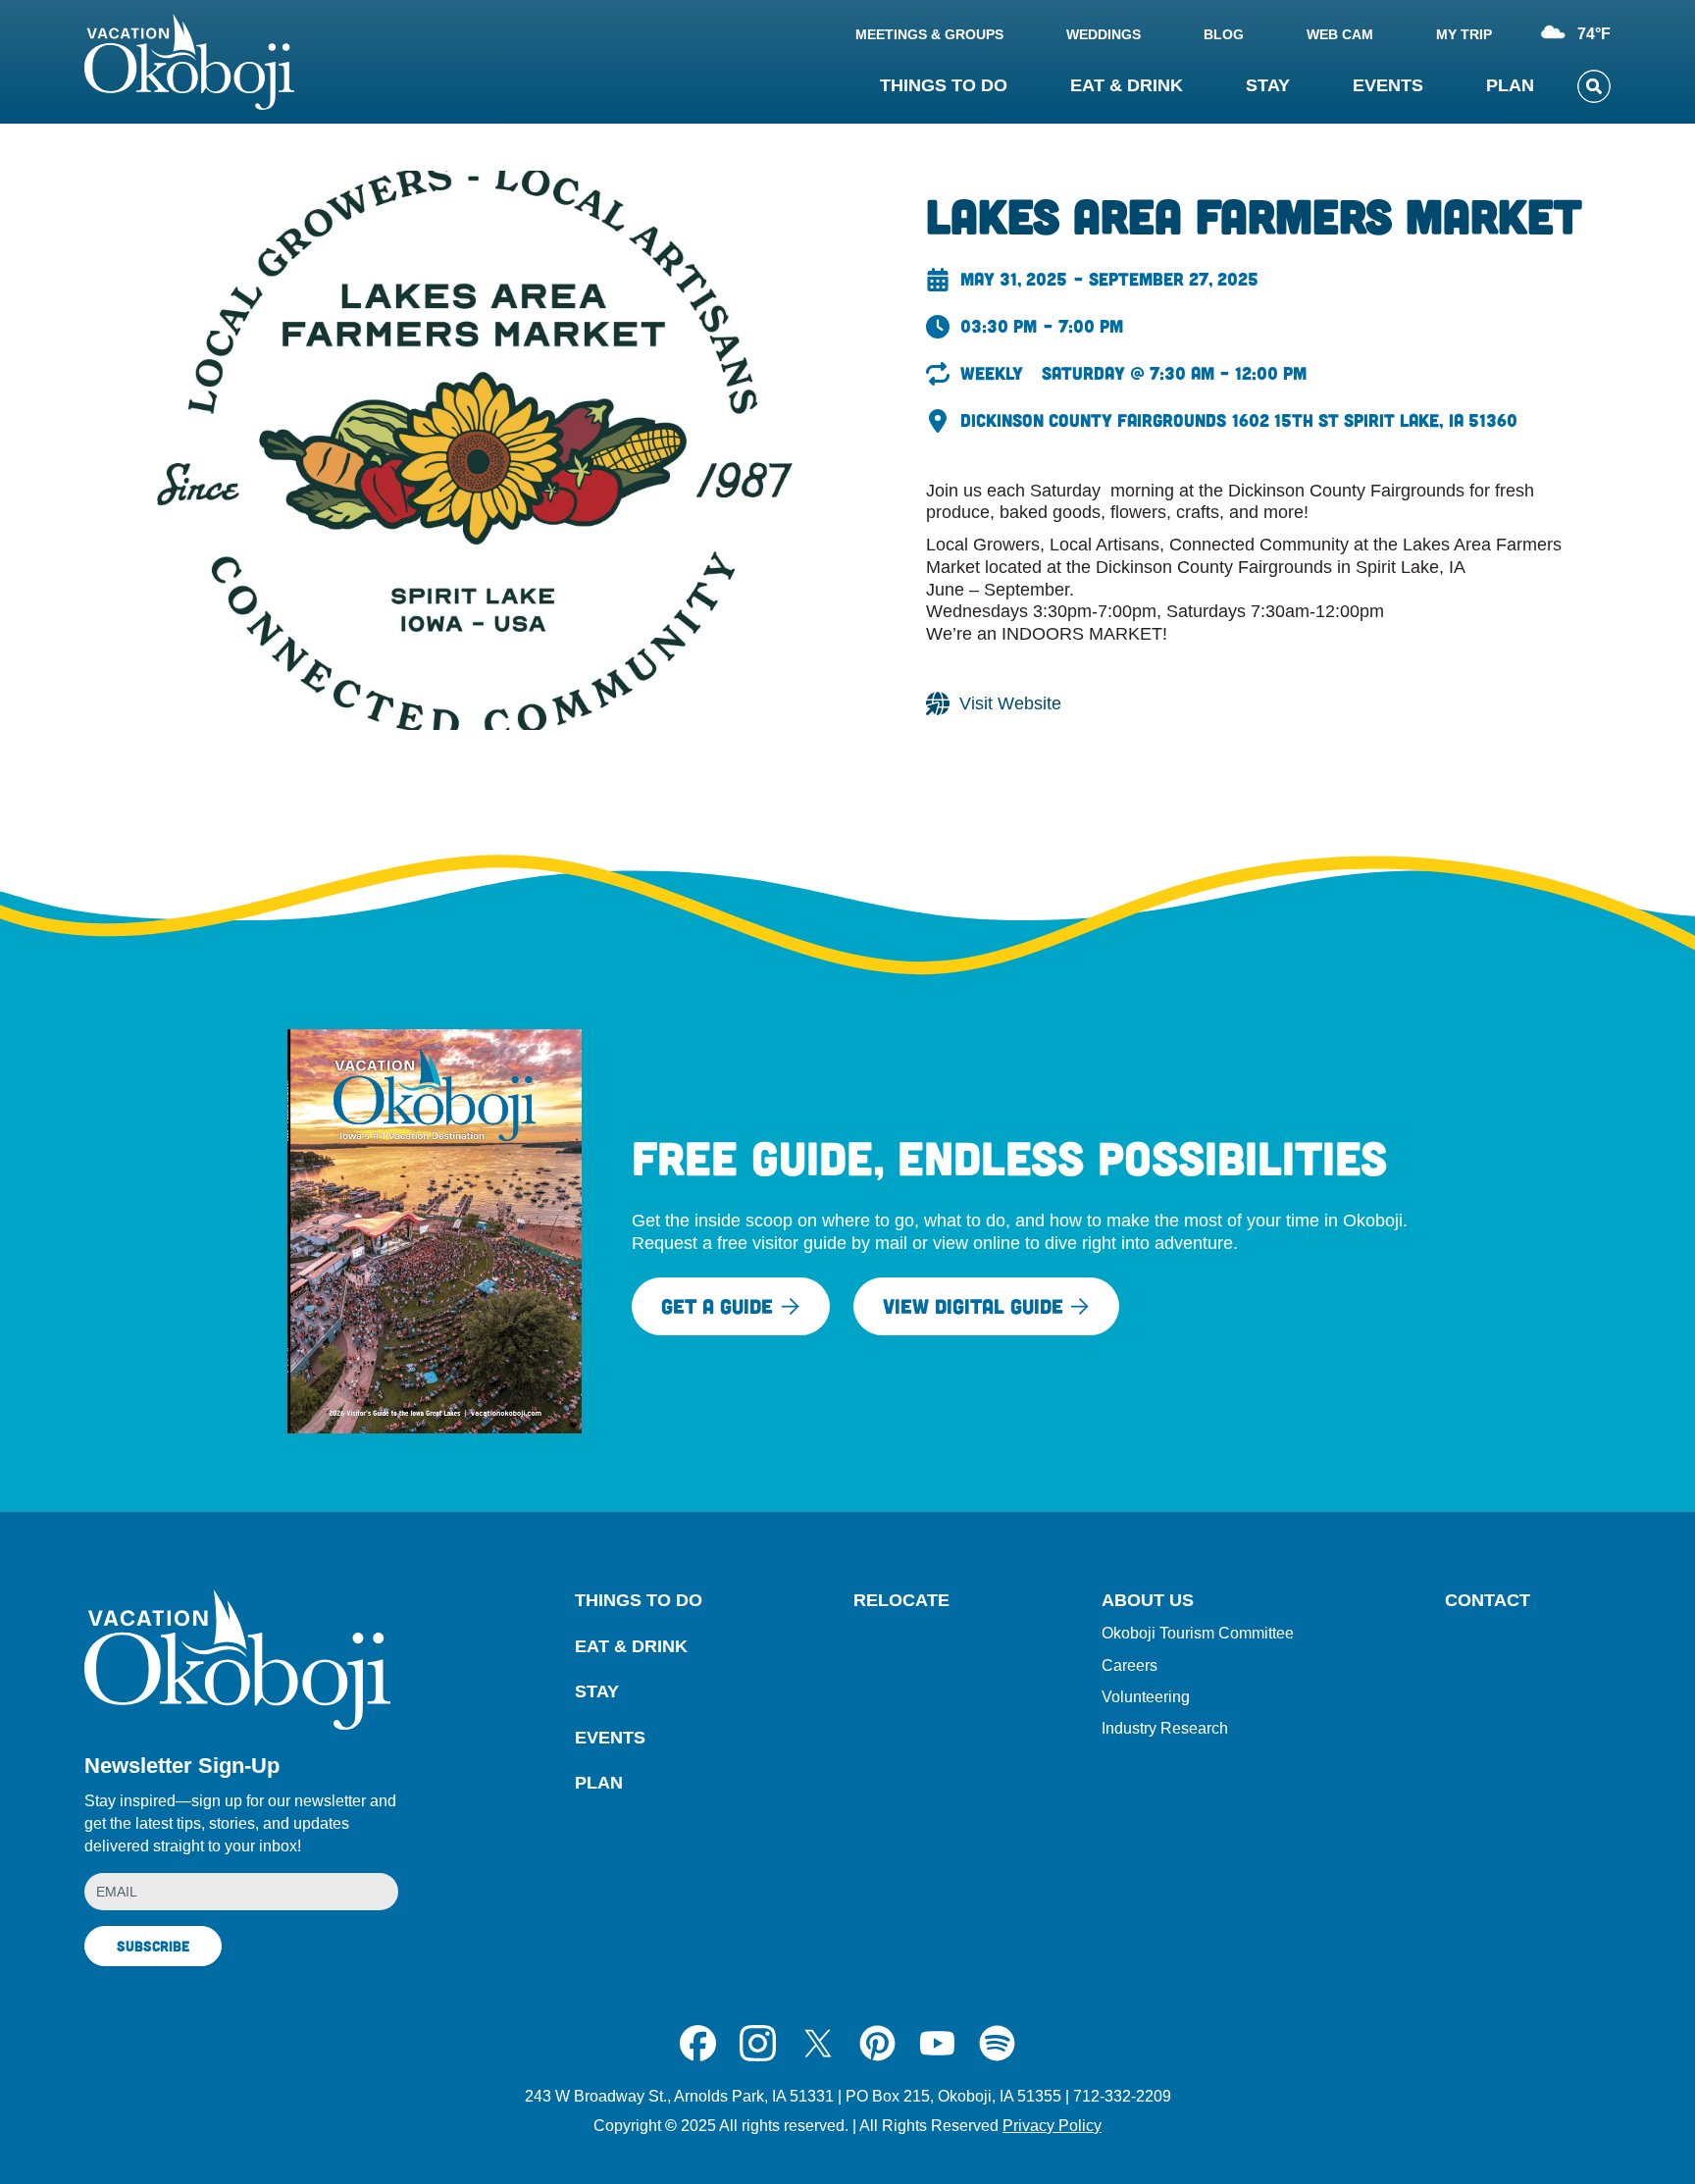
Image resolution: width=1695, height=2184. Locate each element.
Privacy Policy (1052, 2126)
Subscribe (153, 1946)
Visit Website (1010, 703)
